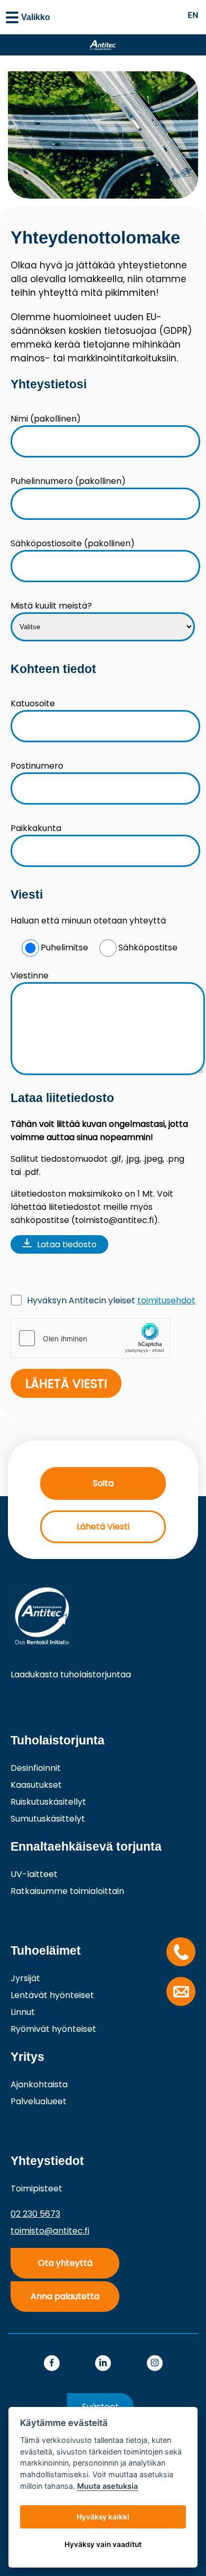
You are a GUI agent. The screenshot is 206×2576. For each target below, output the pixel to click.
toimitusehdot (166, 1300)
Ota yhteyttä (65, 2263)
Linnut (23, 2012)
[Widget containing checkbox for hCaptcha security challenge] (90, 1338)
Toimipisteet (36, 2188)
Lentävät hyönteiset (52, 1995)
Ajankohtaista (39, 2084)
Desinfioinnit (36, 1768)
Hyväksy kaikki (103, 2517)
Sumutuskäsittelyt (48, 1819)
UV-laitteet (34, 1874)
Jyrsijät (25, 1978)
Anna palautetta (65, 2296)
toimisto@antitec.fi (50, 2231)
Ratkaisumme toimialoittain (67, 1891)
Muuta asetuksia (107, 2486)
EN (193, 15)
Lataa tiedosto (67, 1244)
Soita (103, 1483)
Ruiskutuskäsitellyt (48, 1802)
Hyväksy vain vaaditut (103, 2544)
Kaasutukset (36, 1785)
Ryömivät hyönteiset (53, 2029)
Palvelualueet (39, 2101)
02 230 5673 (35, 2214)
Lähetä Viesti (103, 1527)
